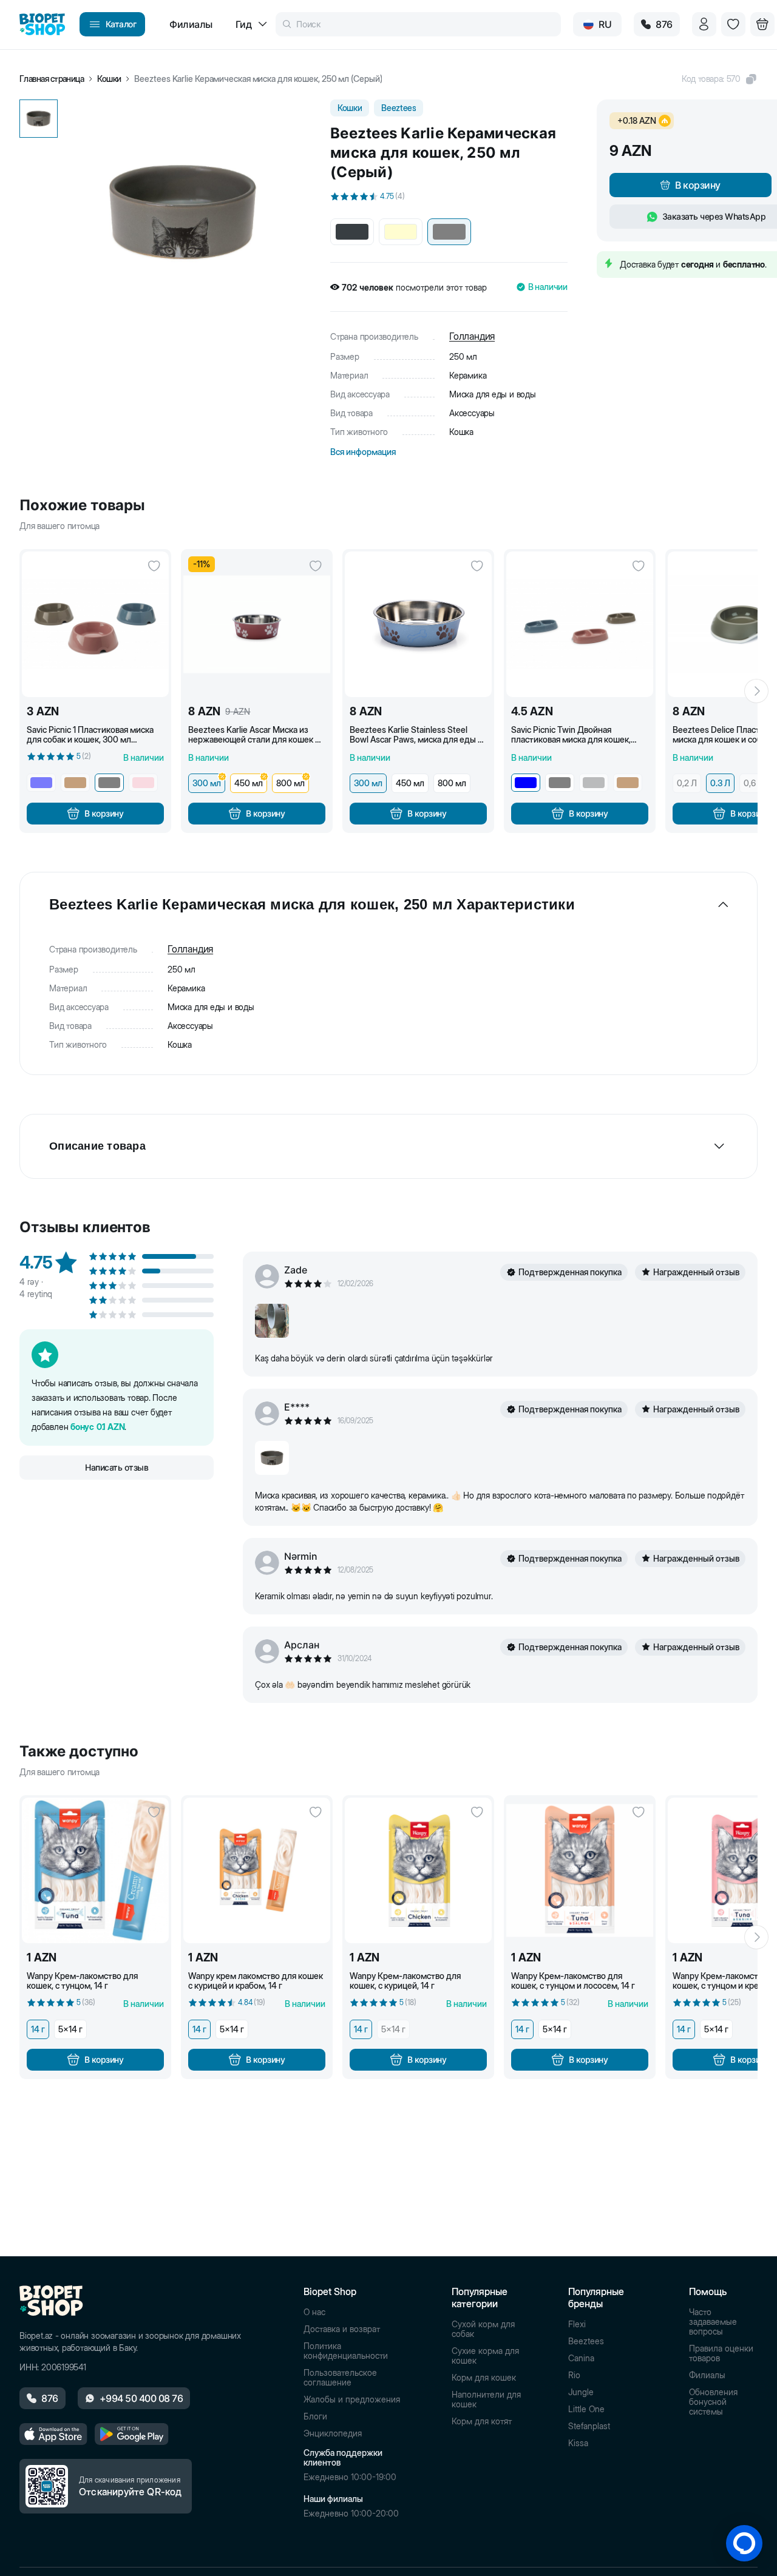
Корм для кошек (484, 2378)
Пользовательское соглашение (340, 2378)
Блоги (315, 2416)
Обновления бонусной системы (713, 2402)
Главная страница (52, 79)
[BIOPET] (42, 24)
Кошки (109, 79)
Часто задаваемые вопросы (713, 2322)
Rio (574, 2375)
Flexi (577, 2324)
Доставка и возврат (342, 2329)
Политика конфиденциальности (346, 2351)
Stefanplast (589, 2426)
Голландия (472, 336)
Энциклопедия (333, 2433)
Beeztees (586, 2341)
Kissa (578, 2443)
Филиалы (707, 2375)
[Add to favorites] (154, 566)
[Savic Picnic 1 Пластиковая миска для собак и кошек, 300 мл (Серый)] (95, 624)
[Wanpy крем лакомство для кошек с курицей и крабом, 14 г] (257, 1870)
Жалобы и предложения (352, 2399)
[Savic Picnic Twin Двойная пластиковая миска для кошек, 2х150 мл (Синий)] (580, 624)
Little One (586, 2409)
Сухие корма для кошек (485, 2356)
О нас (314, 2312)
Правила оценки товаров (721, 2353)
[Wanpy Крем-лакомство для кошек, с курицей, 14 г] (418, 1870)
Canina (581, 2358)
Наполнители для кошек (486, 2399)
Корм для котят (482, 2421)
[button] (720, 79)
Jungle (581, 2392)
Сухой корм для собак (483, 2329)
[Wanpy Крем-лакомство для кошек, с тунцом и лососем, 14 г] (580, 1870)
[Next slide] (756, 691)
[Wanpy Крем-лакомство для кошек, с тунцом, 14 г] (95, 1870)
